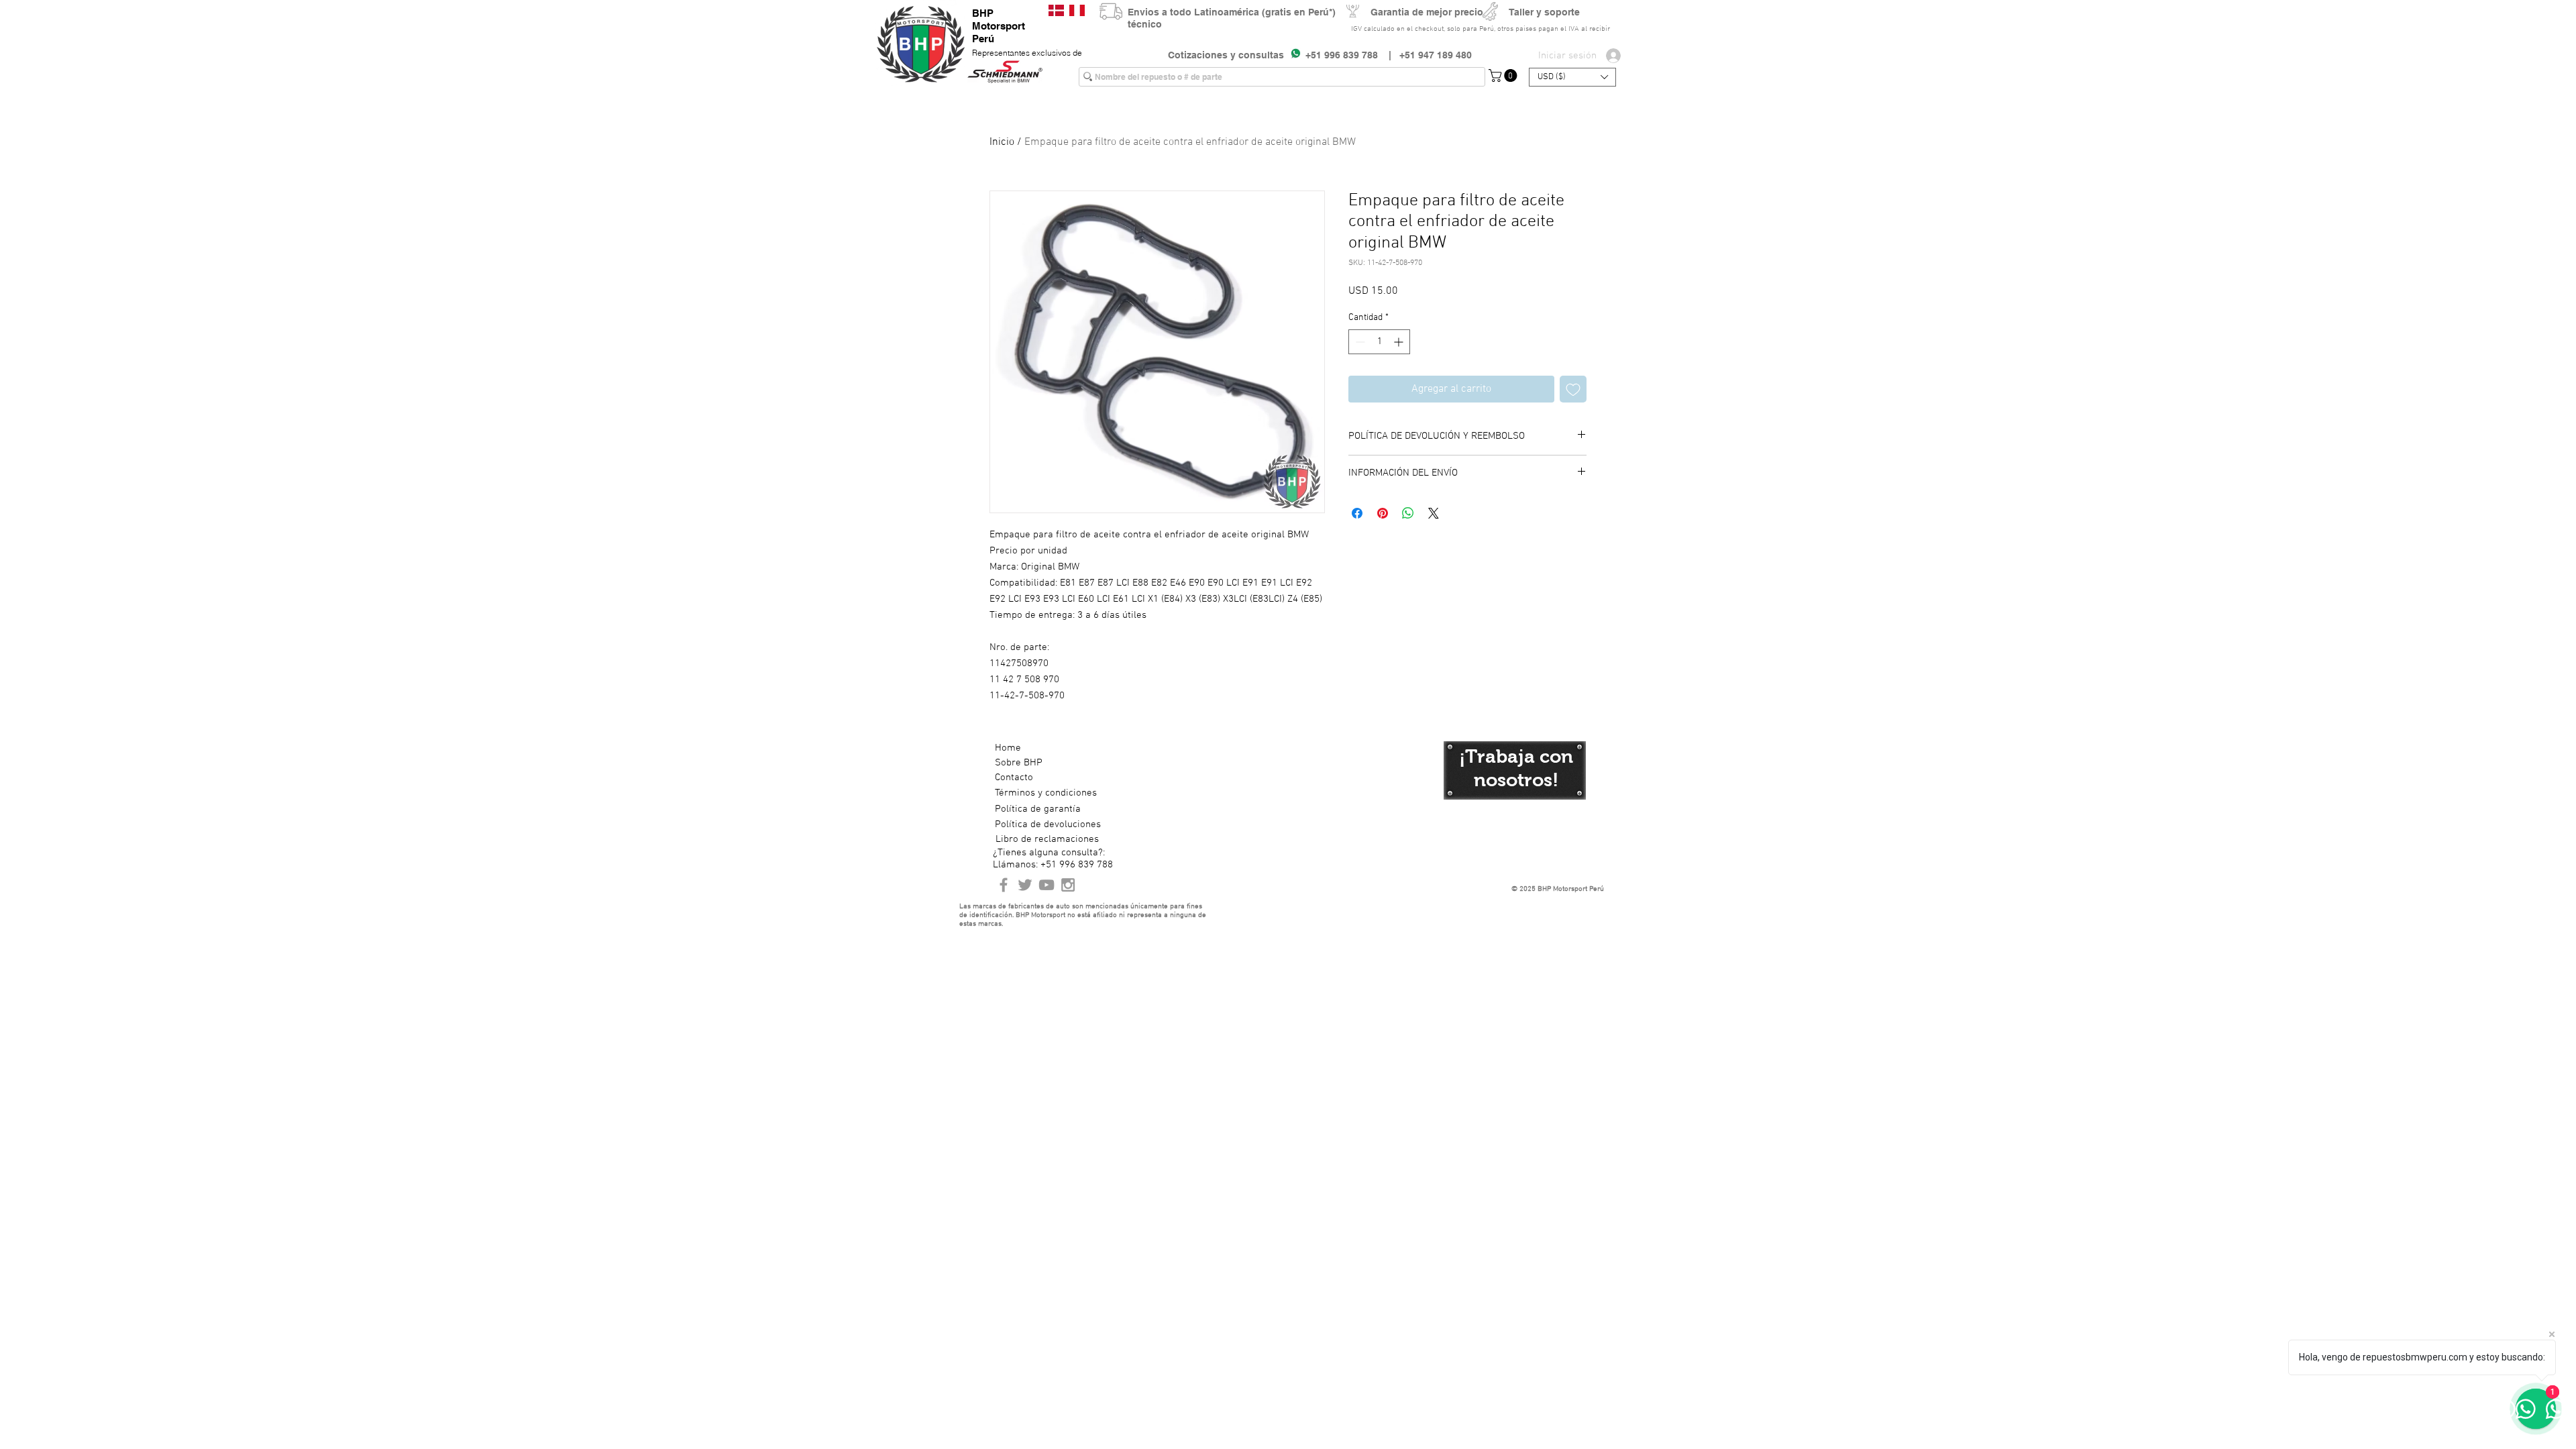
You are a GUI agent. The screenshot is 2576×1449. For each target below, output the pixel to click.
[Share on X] (1434, 513)
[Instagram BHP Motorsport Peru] (1068, 885)
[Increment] (1400, 342)
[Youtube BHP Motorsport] (1046, 885)
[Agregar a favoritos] (1573, 389)
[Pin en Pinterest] (1383, 513)
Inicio (1002, 142)
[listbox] (1572, 77)
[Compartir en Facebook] (1357, 513)
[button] (1504, 75)
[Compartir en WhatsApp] (1408, 513)
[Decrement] (1359, 342)
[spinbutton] (1379, 342)
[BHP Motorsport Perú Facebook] (1004, 885)
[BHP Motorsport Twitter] (1025, 885)
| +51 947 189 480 (1425, 55)
